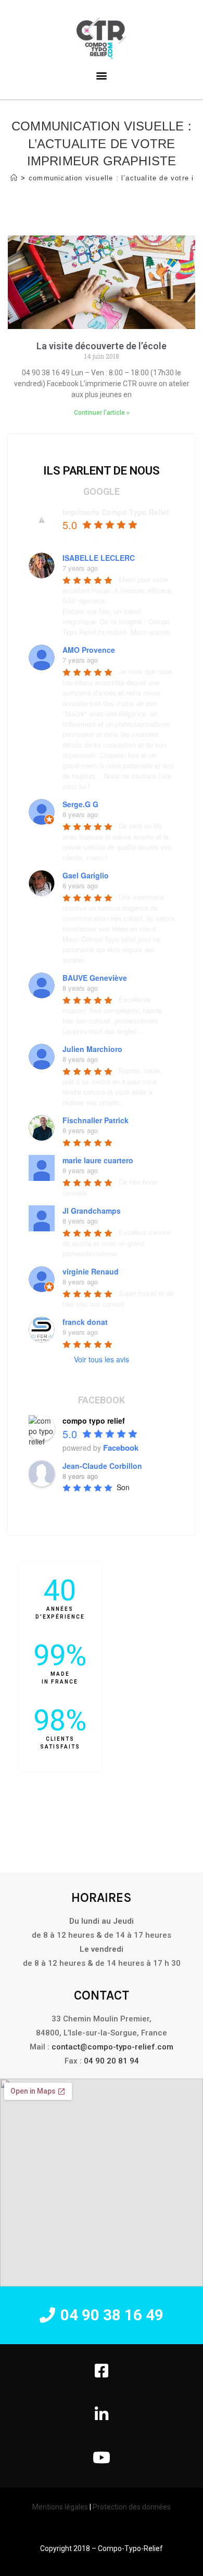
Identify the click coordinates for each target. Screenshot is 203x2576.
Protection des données (131, 2507)
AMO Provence (89, 650)
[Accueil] (14, 178)
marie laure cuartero (98, 1160)
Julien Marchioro (92, 1049)
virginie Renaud (91, 1271)
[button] (102, 2315)
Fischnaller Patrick (96, 1120)
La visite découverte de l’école (102, 346)
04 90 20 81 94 (111, 2061)
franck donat (85, 1322)
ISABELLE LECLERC (99, 558)
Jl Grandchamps (92, 1211)
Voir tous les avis (102, 1359)
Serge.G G (80, 804)
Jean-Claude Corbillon (102, 1466)
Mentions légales (60, 2507)
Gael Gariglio (86, 875)
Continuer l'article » (102, 413)
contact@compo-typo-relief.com (112, 2047)
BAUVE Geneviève (95, 978)
